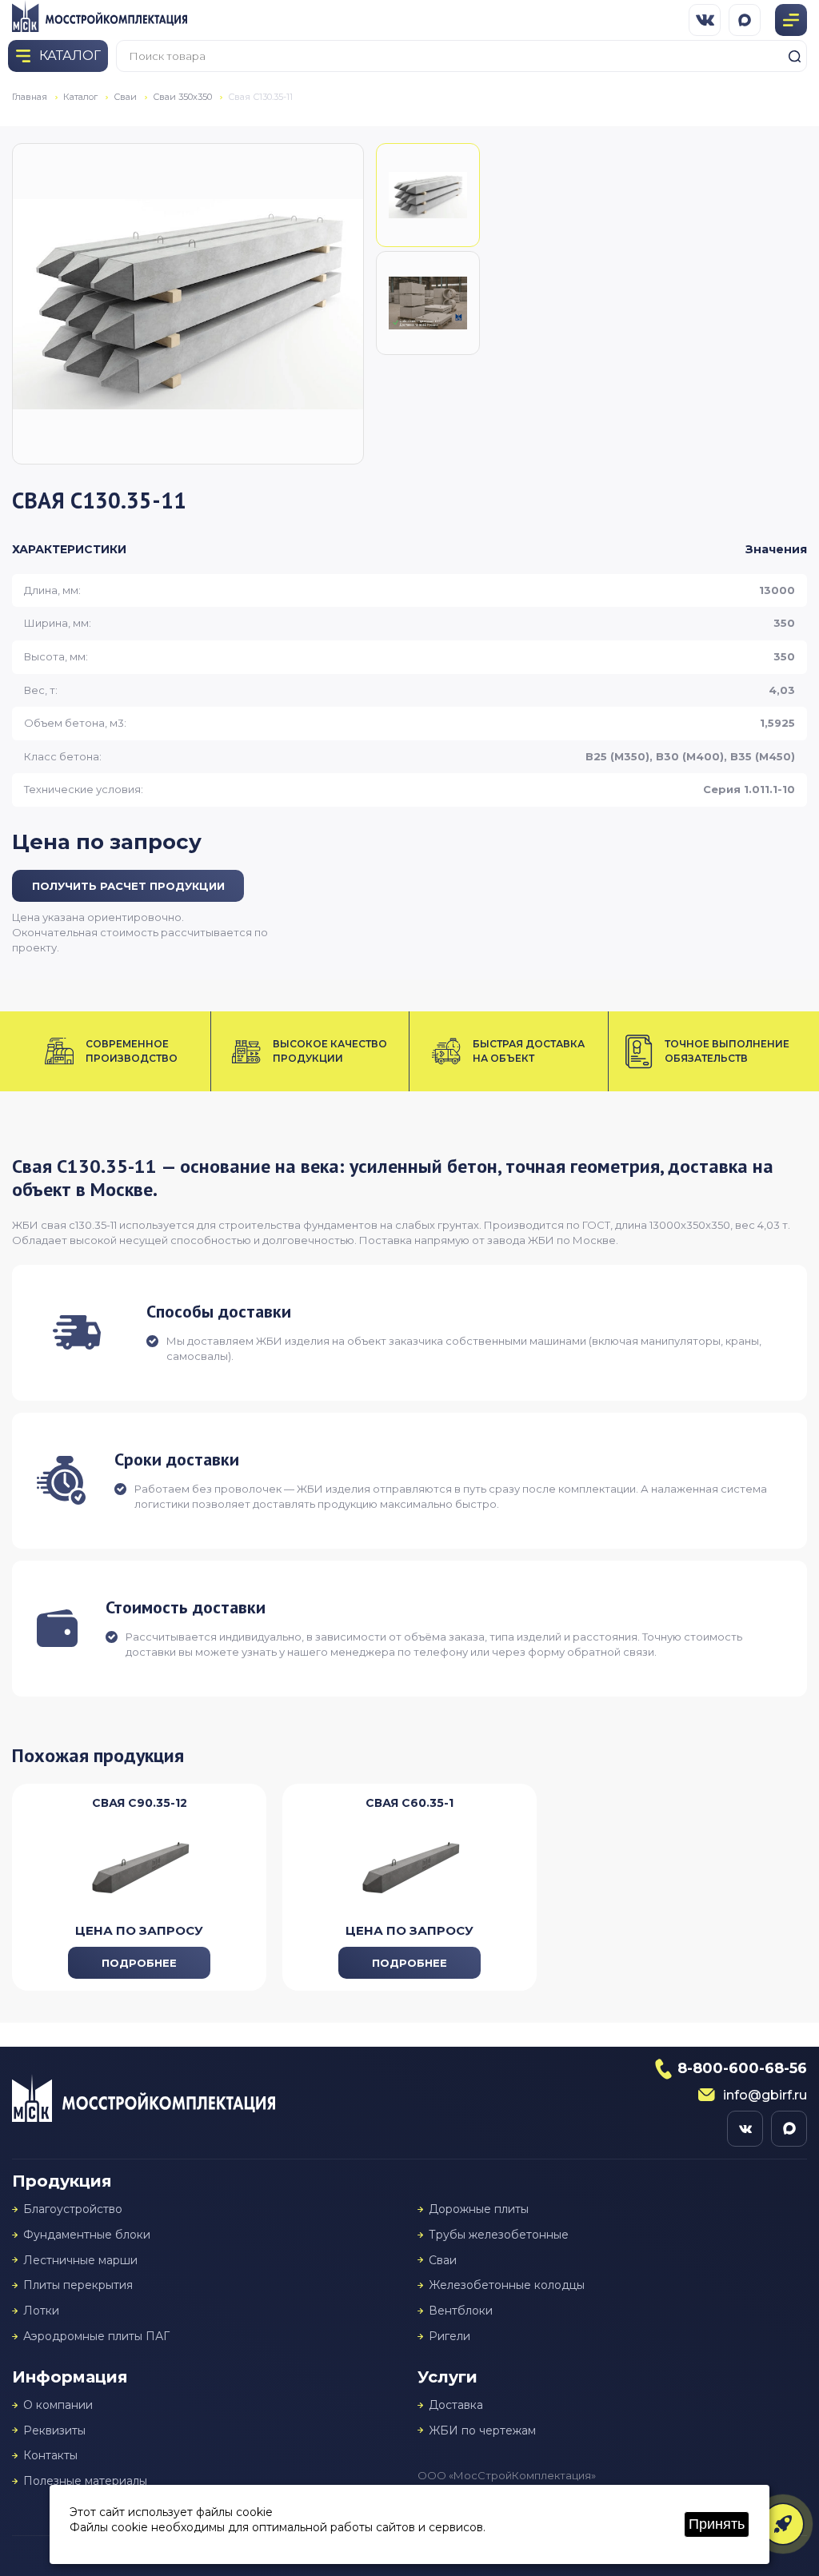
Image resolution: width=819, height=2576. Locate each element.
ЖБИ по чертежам (482, 2431)
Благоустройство (73, 2209)
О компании (58, 2405)
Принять (717, 2524)
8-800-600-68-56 (742, 2068)
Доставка (456, 2405)
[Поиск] (794, 56)
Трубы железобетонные (499, 2235)
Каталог (80, 97)
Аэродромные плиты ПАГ (96, 2337)
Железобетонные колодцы (507, 2285)
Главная (30, 97)
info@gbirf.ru (765, 2095)
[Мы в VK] (705, 20)
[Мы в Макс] (745, 20)
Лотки (41, 2311)
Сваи (125, 97)
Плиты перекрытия (78, 2285)
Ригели (449, 2337)
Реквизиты (54, 2431)
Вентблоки (461, 2311)
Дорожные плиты (479, 2209)
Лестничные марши (80, 2261)
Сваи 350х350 (182, 97)
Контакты (50, 2456)
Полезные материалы (85, 2481)
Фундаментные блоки (87, 2235)
